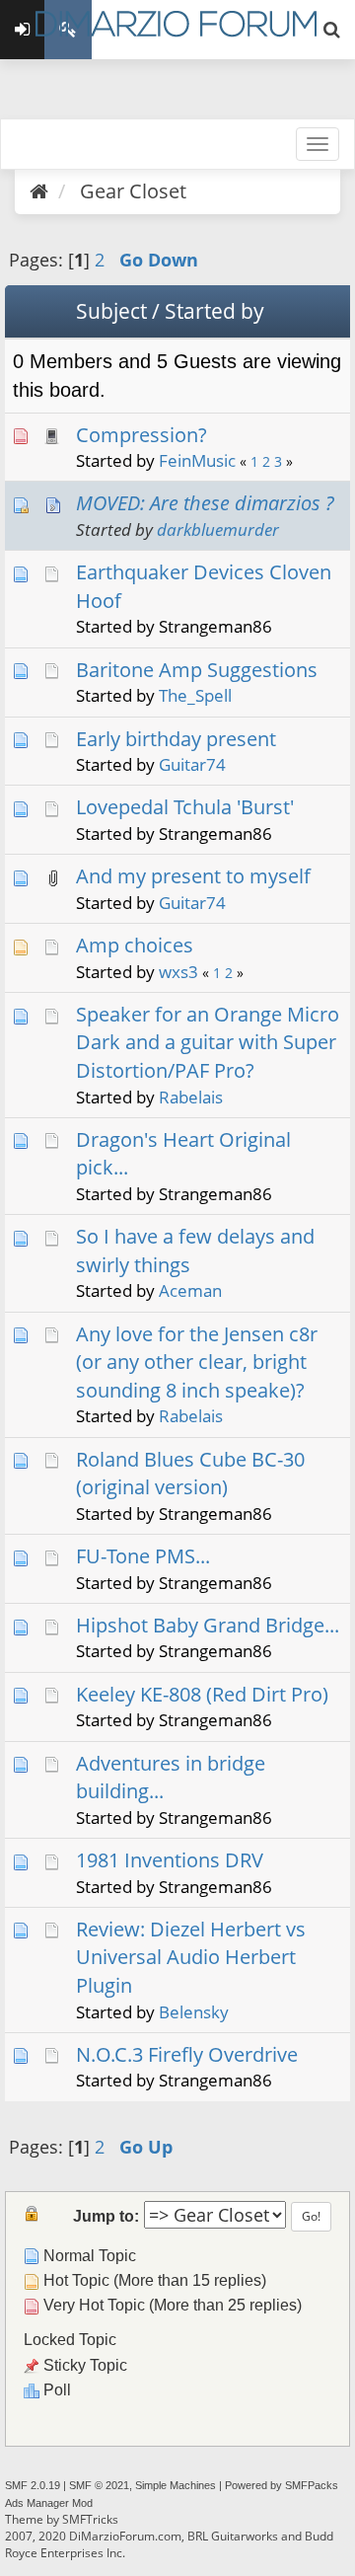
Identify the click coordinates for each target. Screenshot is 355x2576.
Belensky (194, 2012)
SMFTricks (90, 2519)
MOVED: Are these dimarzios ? (205, 503)
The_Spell (195, 695)
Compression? (142, 435)
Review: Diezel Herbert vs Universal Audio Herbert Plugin (191, 1957)
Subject (111, 311)
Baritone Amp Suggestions (197, 670)
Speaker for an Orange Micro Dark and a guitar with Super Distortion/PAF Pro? (208, 1042)
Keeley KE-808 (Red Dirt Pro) (202, 1694)
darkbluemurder (218, 530)
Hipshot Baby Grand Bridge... (208, 1625)
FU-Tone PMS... (143, 1556)
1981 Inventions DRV (170, 1860)
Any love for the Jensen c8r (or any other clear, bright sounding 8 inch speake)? (197, 1362)
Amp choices (135, 945)
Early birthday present (176, 739)
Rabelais (191, 1097)
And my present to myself (193, 876)
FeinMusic (197, 460)
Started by (214, 311)
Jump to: (106, 2216)
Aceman (190, 1290)
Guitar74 (192, 764)
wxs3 (178, 972)
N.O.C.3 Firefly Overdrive (187, 2054)
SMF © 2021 (99, 2485)
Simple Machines (176, 2485)
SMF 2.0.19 (33, 2485)
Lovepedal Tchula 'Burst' (185, 807)
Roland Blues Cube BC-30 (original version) (190, 1474)
